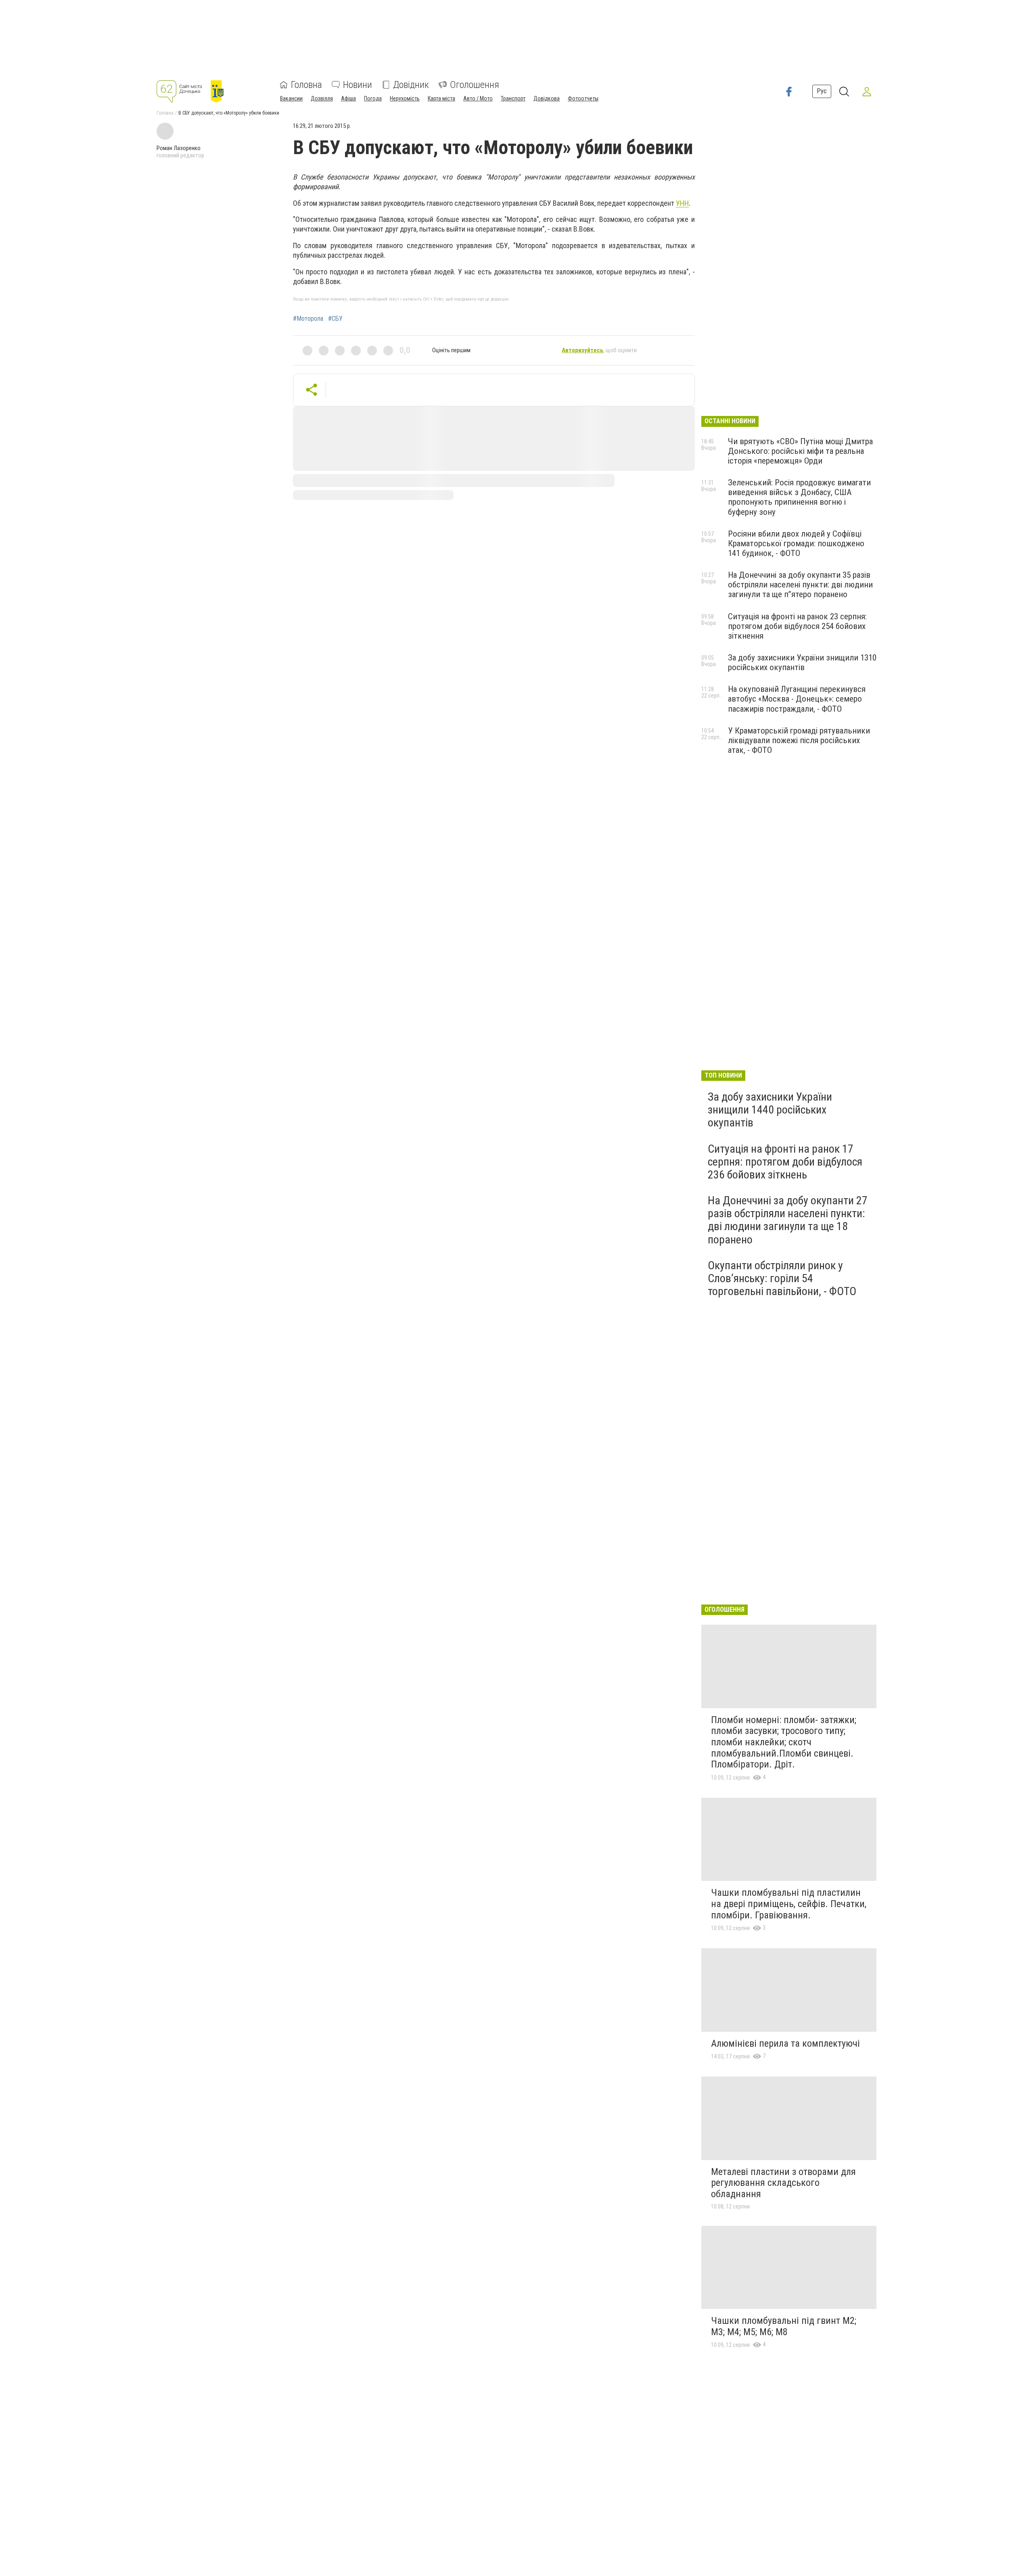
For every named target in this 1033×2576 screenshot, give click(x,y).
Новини (358, 85)
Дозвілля (322, 98)
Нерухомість (405, 98)
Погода (373, 98)
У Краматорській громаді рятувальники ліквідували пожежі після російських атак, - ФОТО (799, 740)
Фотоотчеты (583, 98)
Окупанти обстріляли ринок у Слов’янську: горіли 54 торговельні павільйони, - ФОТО (782, 1278)
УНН (682, 203)
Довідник (411, 85)
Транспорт (513, 98)
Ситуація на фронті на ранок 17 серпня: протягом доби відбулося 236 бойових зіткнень (785, 1162)
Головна (306, 85)
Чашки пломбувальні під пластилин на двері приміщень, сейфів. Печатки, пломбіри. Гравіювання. (789, 1904)
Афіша (348, 98)
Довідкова (547, 98)
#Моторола (308, 319)
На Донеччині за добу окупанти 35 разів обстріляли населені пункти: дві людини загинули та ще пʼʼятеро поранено (800, 585)
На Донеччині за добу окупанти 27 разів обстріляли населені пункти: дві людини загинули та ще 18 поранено (788, 1220)
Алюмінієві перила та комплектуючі (785, 2043)
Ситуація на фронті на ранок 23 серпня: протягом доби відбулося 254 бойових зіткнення (797, 626)
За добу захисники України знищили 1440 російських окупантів (770, 1110)
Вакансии (291, 98)
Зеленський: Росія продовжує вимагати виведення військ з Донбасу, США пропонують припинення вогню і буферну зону (799, 497)
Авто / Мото (478, 98)
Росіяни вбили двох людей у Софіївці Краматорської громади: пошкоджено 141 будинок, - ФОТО (796, 543)
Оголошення (475, 85)
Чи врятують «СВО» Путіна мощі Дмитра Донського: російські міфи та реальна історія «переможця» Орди (800, 451)
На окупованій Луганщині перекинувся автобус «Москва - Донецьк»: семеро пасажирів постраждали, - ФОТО (797, 699)
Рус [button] (822, 91)
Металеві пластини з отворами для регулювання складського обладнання (783, 2183)
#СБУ (335, 319)
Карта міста (441, 98)
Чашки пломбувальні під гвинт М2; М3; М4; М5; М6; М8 (784, 2326)
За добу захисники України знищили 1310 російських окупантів (802, 662)
